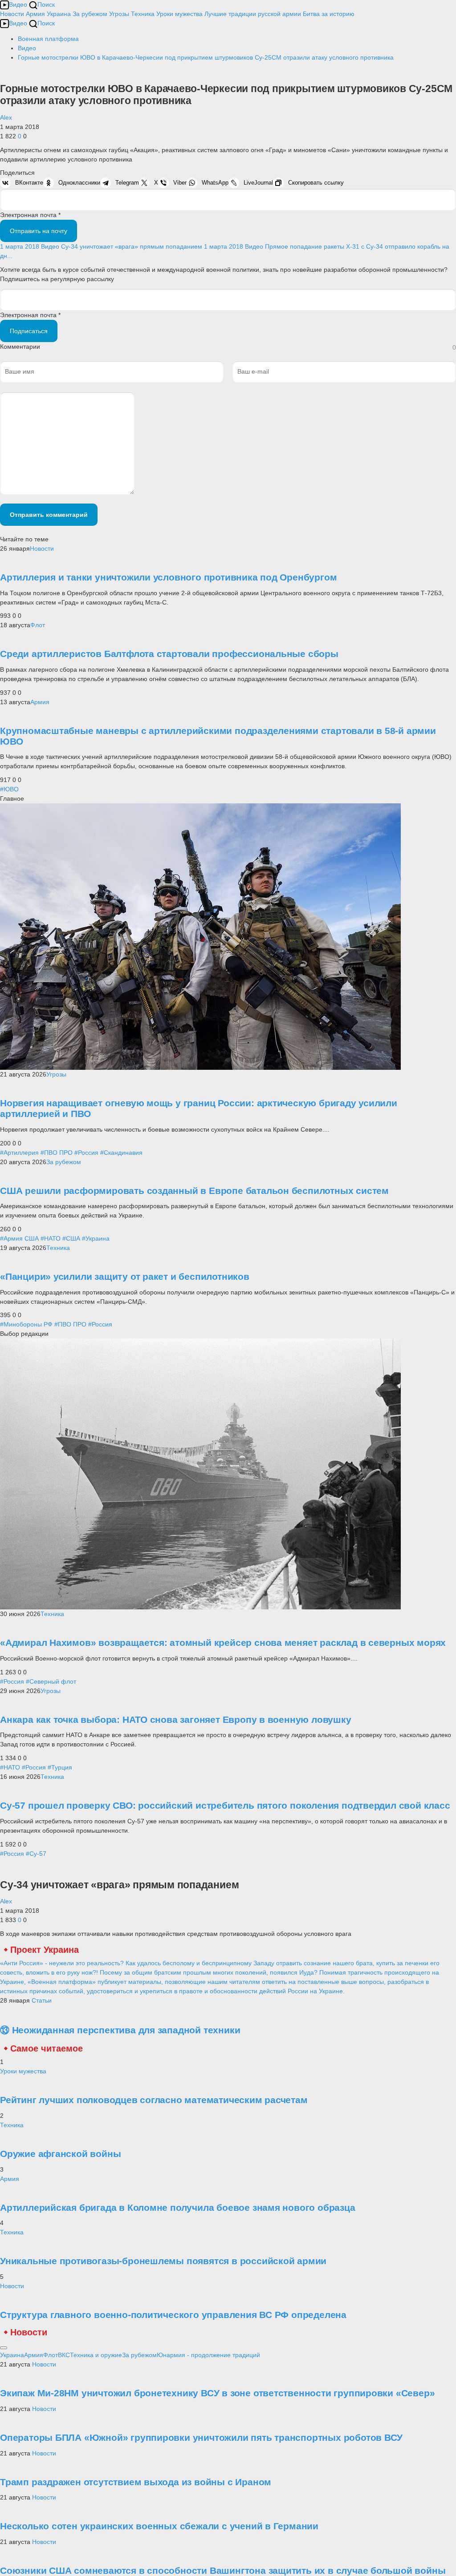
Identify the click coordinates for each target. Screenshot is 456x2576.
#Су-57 (36, 1854)
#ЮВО (9, 789)
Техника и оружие (96, 2355)
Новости (12, 14)
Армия (35, 14)
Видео (18, 4)
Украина (59, 14)
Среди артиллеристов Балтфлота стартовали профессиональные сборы (169, 654)
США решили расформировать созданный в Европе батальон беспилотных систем (194, 1191)
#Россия (86, 1153)
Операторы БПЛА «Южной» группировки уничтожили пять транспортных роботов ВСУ (201, 2437)
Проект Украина (45, 1950)
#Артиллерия (19, 1153)
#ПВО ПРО (57, 1153)
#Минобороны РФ (26, 1324)
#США (71, 1238)
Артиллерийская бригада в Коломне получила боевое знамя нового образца (178, 2207)
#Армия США (19, 1238)
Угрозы (119, 14)
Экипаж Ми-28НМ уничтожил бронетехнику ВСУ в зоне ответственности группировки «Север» (217, 2393)
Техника (143, 14)
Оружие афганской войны (60, 2154)
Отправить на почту (39, 231)
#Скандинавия (121, 1153)
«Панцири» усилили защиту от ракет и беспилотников (125, 1276)
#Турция (60, 1767)
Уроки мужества (179, 14)
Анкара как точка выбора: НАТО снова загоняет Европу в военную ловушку (176, 1719)
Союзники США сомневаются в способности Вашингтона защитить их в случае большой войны (223, 2570)
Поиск (46, 4)
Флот (38, 625)
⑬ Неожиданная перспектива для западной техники (120, 2030)
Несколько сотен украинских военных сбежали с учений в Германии (159, 2526)
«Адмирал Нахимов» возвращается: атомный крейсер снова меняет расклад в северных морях (223, 1643)
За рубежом (90, 14)
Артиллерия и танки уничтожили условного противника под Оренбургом (168, 577)
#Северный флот (51, 1681)
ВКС (64, 2355)
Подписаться (29, 331)
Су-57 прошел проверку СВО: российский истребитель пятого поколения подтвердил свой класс (225, 1805)
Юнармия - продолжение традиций (208, 2355)
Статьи (42, 2000)
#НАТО (51, 1238)
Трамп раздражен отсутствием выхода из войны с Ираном (136, 2482)
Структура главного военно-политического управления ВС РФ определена (173, 2315)
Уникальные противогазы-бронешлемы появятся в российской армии (163, 2261)
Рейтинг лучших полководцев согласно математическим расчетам (154, 2100)
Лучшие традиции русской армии (253, 14)
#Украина (96, 1238)
